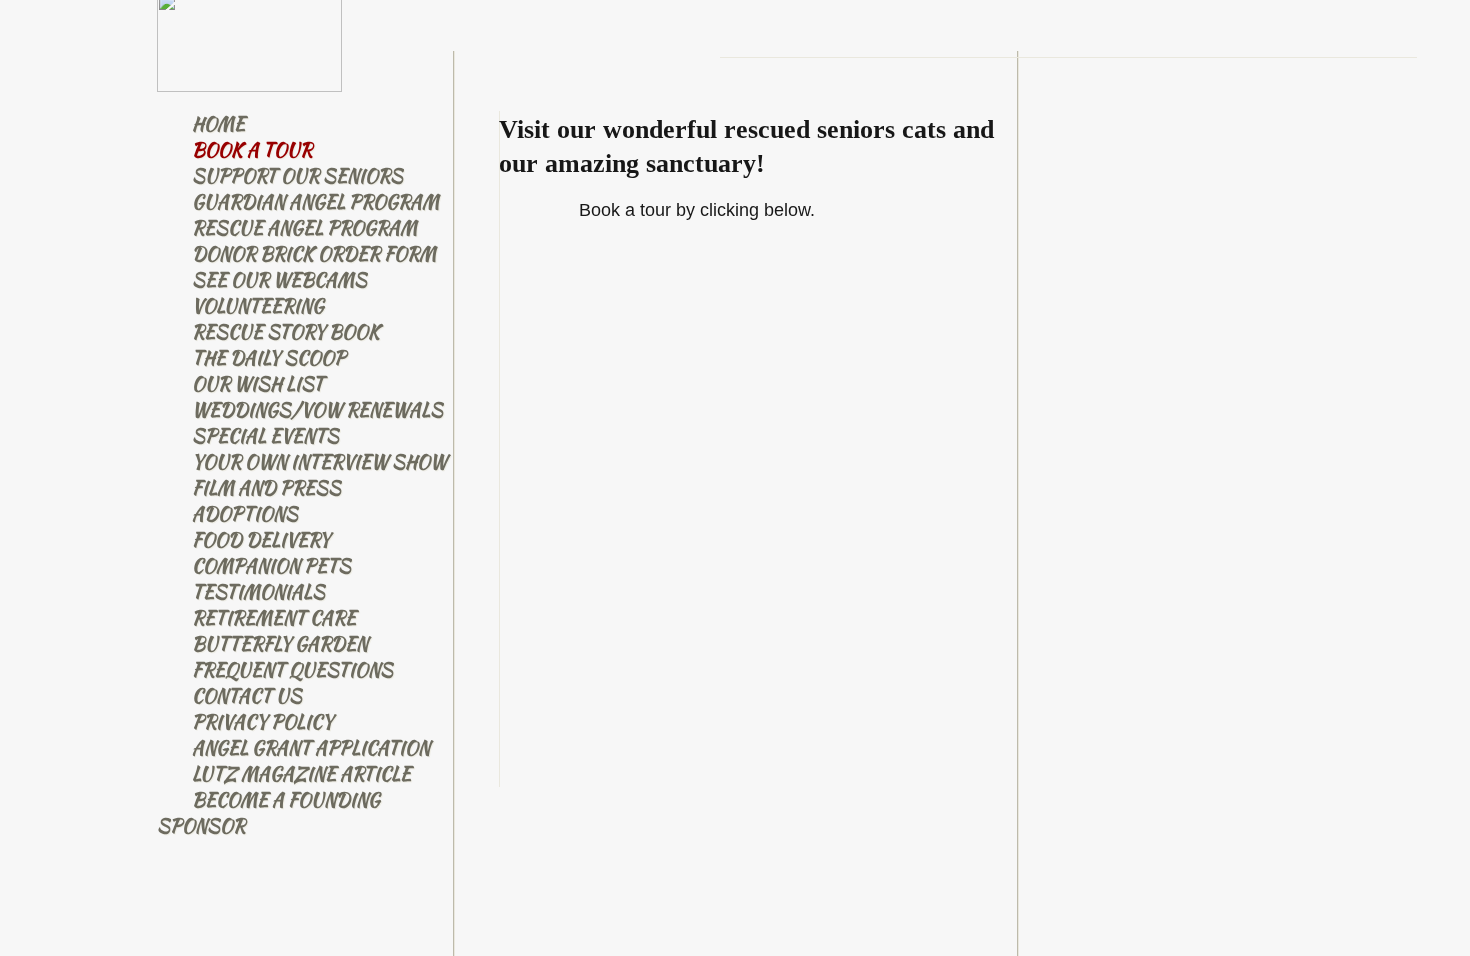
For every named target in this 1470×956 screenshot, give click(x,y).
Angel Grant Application (311, 747)
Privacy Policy (262, 721)
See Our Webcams (279, 279)
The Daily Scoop (269, 357)
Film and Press (266, 487)
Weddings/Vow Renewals (317, 409)
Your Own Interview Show (319, 461)
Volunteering (258, 305)
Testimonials (258, 591)
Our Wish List (258, 383)
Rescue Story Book (286, 331)
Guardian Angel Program (315, 201)
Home (218, 123)
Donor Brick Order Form (314, 253)
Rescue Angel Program (304, 227)
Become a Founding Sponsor (268, 812)
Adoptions (245, 513)
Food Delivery (261, 539)
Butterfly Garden (280, 643)
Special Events (265, 435)
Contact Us (247, 695)
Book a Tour (252, 149)
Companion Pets (271, 565)
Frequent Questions (292, 669)
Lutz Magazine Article (301, 773)
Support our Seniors (297, 175)
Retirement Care (274, 617)
